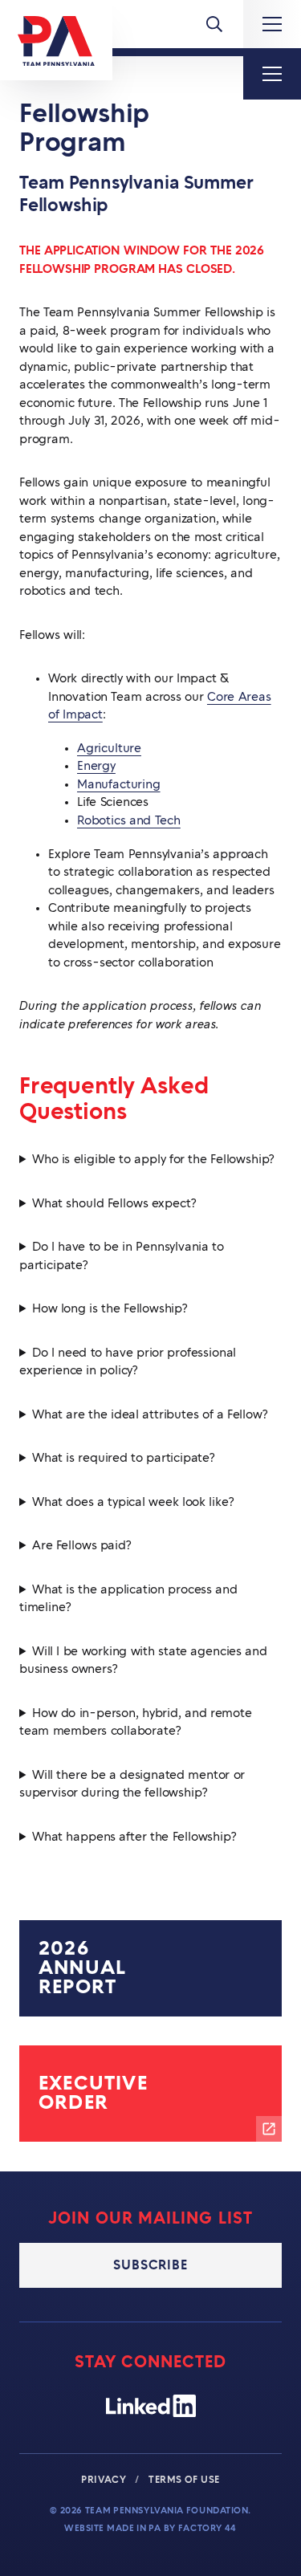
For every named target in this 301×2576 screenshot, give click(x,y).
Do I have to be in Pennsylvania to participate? (122, 1256)
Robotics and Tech (129, 821)
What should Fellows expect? (114, 1204)
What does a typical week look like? (133, 1502)
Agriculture (109, 749)
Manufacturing (119, 785)
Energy (96, 766)
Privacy (105, 2480)
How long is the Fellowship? (110, 1309)
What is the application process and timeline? (128, 1599)
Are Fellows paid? (82, 1546)
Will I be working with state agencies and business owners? (143, 1661)
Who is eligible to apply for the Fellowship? (153, 1160)
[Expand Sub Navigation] (272, 74)
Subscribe (150, 2265)
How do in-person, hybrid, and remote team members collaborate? (136, 1723)
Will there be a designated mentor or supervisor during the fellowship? (132, 1784)
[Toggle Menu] (214, 24)
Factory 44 (207, 2528)
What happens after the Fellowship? (134, 1837)
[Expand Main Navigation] (272, 24)
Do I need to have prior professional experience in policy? (128, 1362)
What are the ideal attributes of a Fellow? (150, 1415)
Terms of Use (184, 2480)
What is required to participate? (124, 1458)
